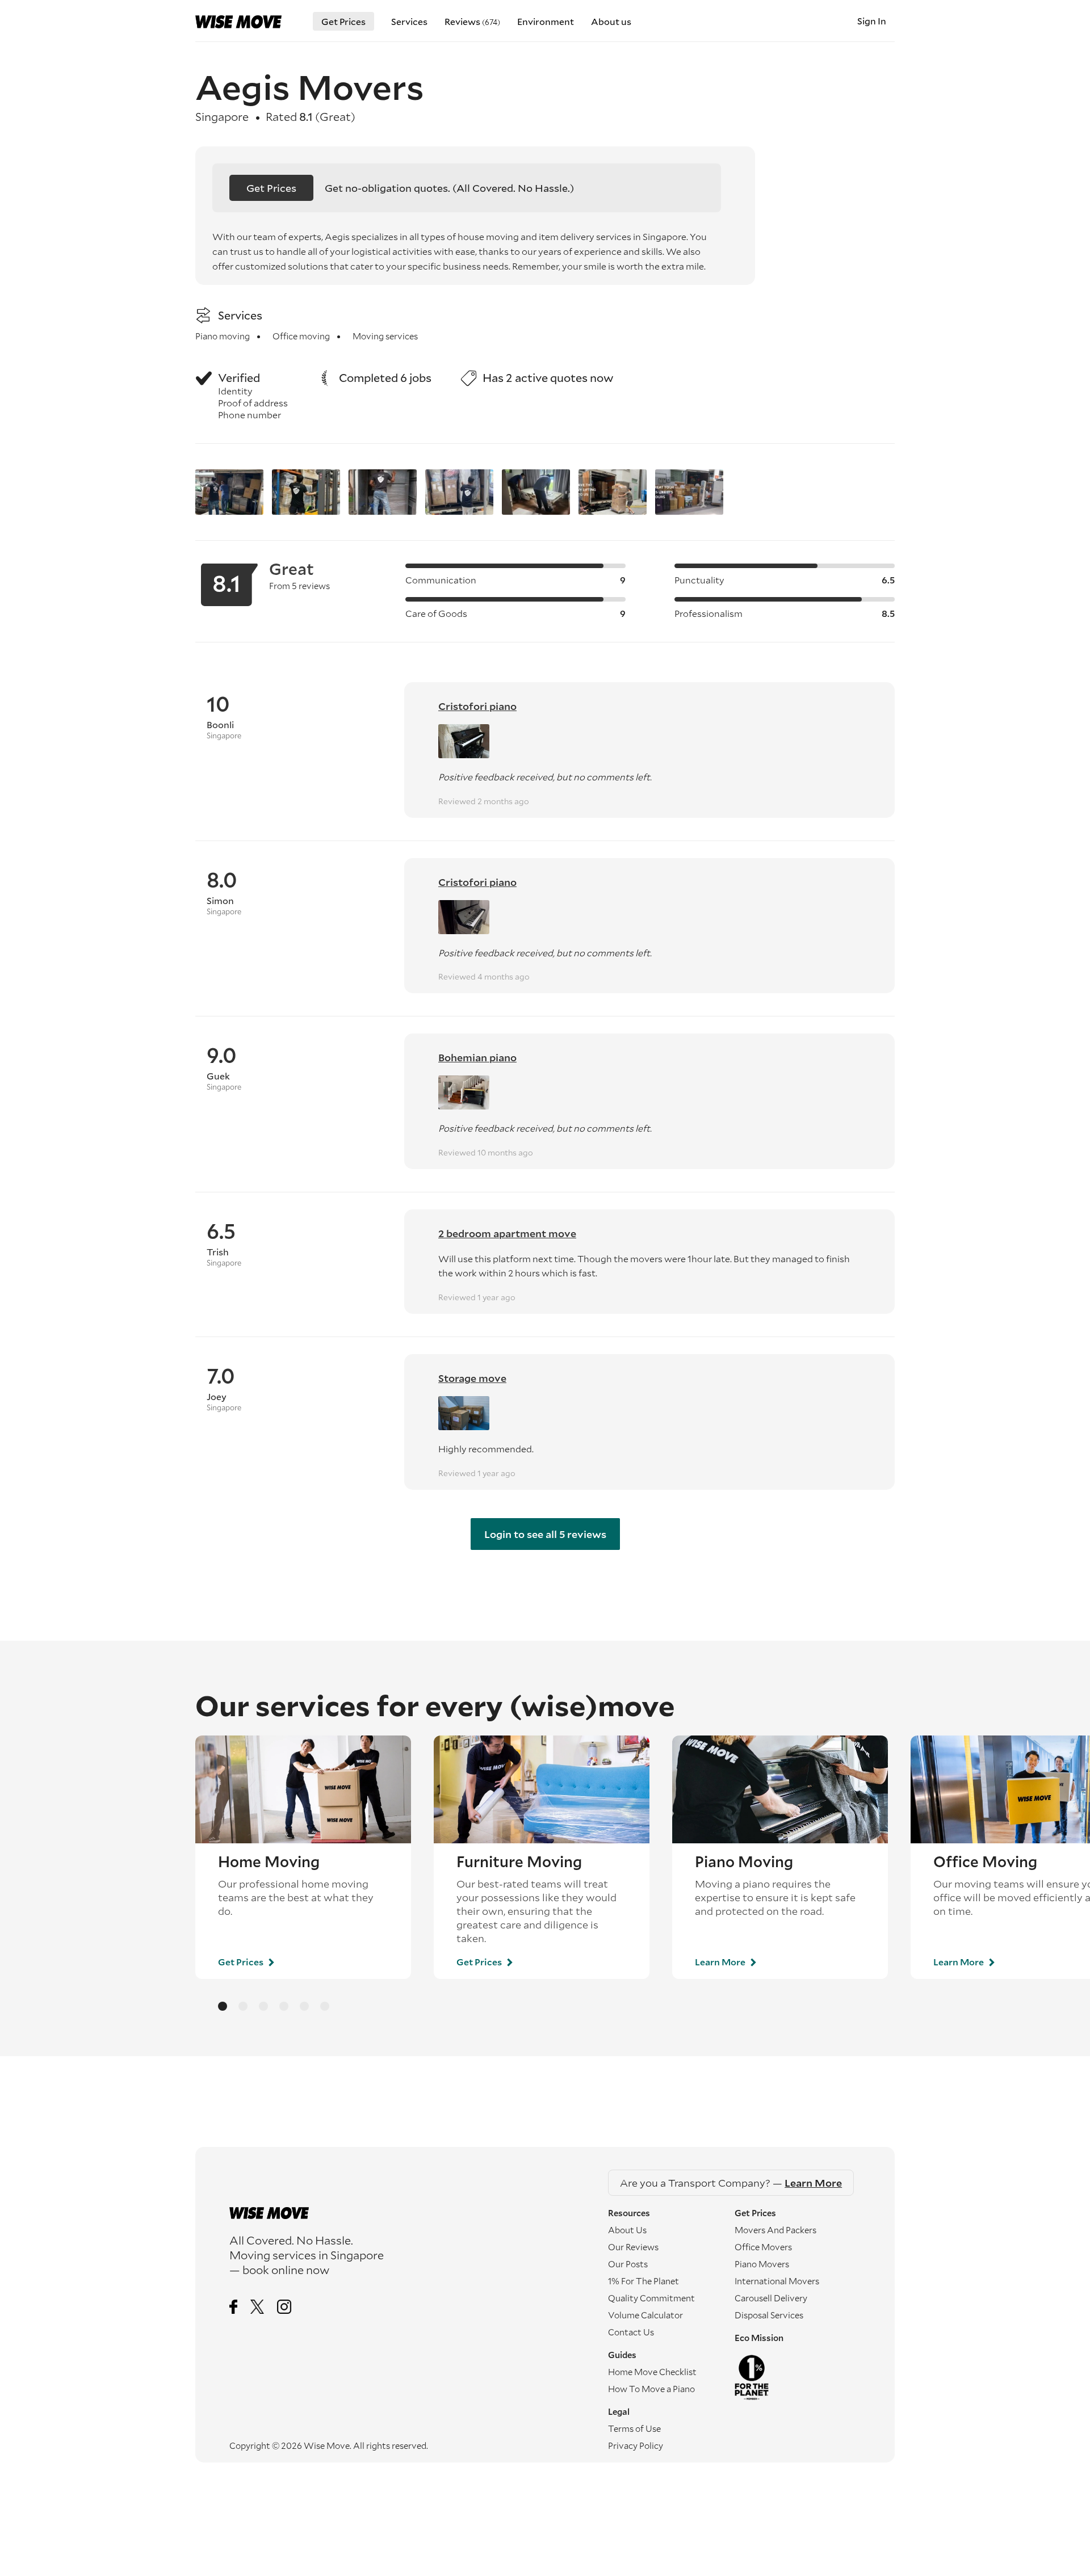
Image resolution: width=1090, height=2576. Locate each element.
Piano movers (762, 2264)
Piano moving (223, 336)
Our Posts (628, 2264)
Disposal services (769, 2315)
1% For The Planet (643, 2281)
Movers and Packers (775, 2230)
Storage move (472, 1378)
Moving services (385, 336)
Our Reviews (633, 2247)
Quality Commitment (651, 2298)
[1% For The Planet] (798, 2377)
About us (611, 21)
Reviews (472, 21)
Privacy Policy (636, 2445)
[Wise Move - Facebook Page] (233, 2308)
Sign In (872, 21)
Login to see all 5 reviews (545, 1534)
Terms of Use (634, 2428)
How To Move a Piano (651, 2389)
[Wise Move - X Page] (257, 2308)
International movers (777, 2281)
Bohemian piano (477, 1057)
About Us (627, 2230)
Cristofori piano (477, 706)
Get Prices (343, 21)
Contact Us (631, 2332)
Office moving (301, 336)
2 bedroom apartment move (507, 1233)
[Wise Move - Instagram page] (284, 2308)
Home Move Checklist (652, 2372)
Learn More (721, 1962)
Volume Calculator (645, 2315)
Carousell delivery (771, 2298)
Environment (546, 21)
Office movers (763, 2247)
